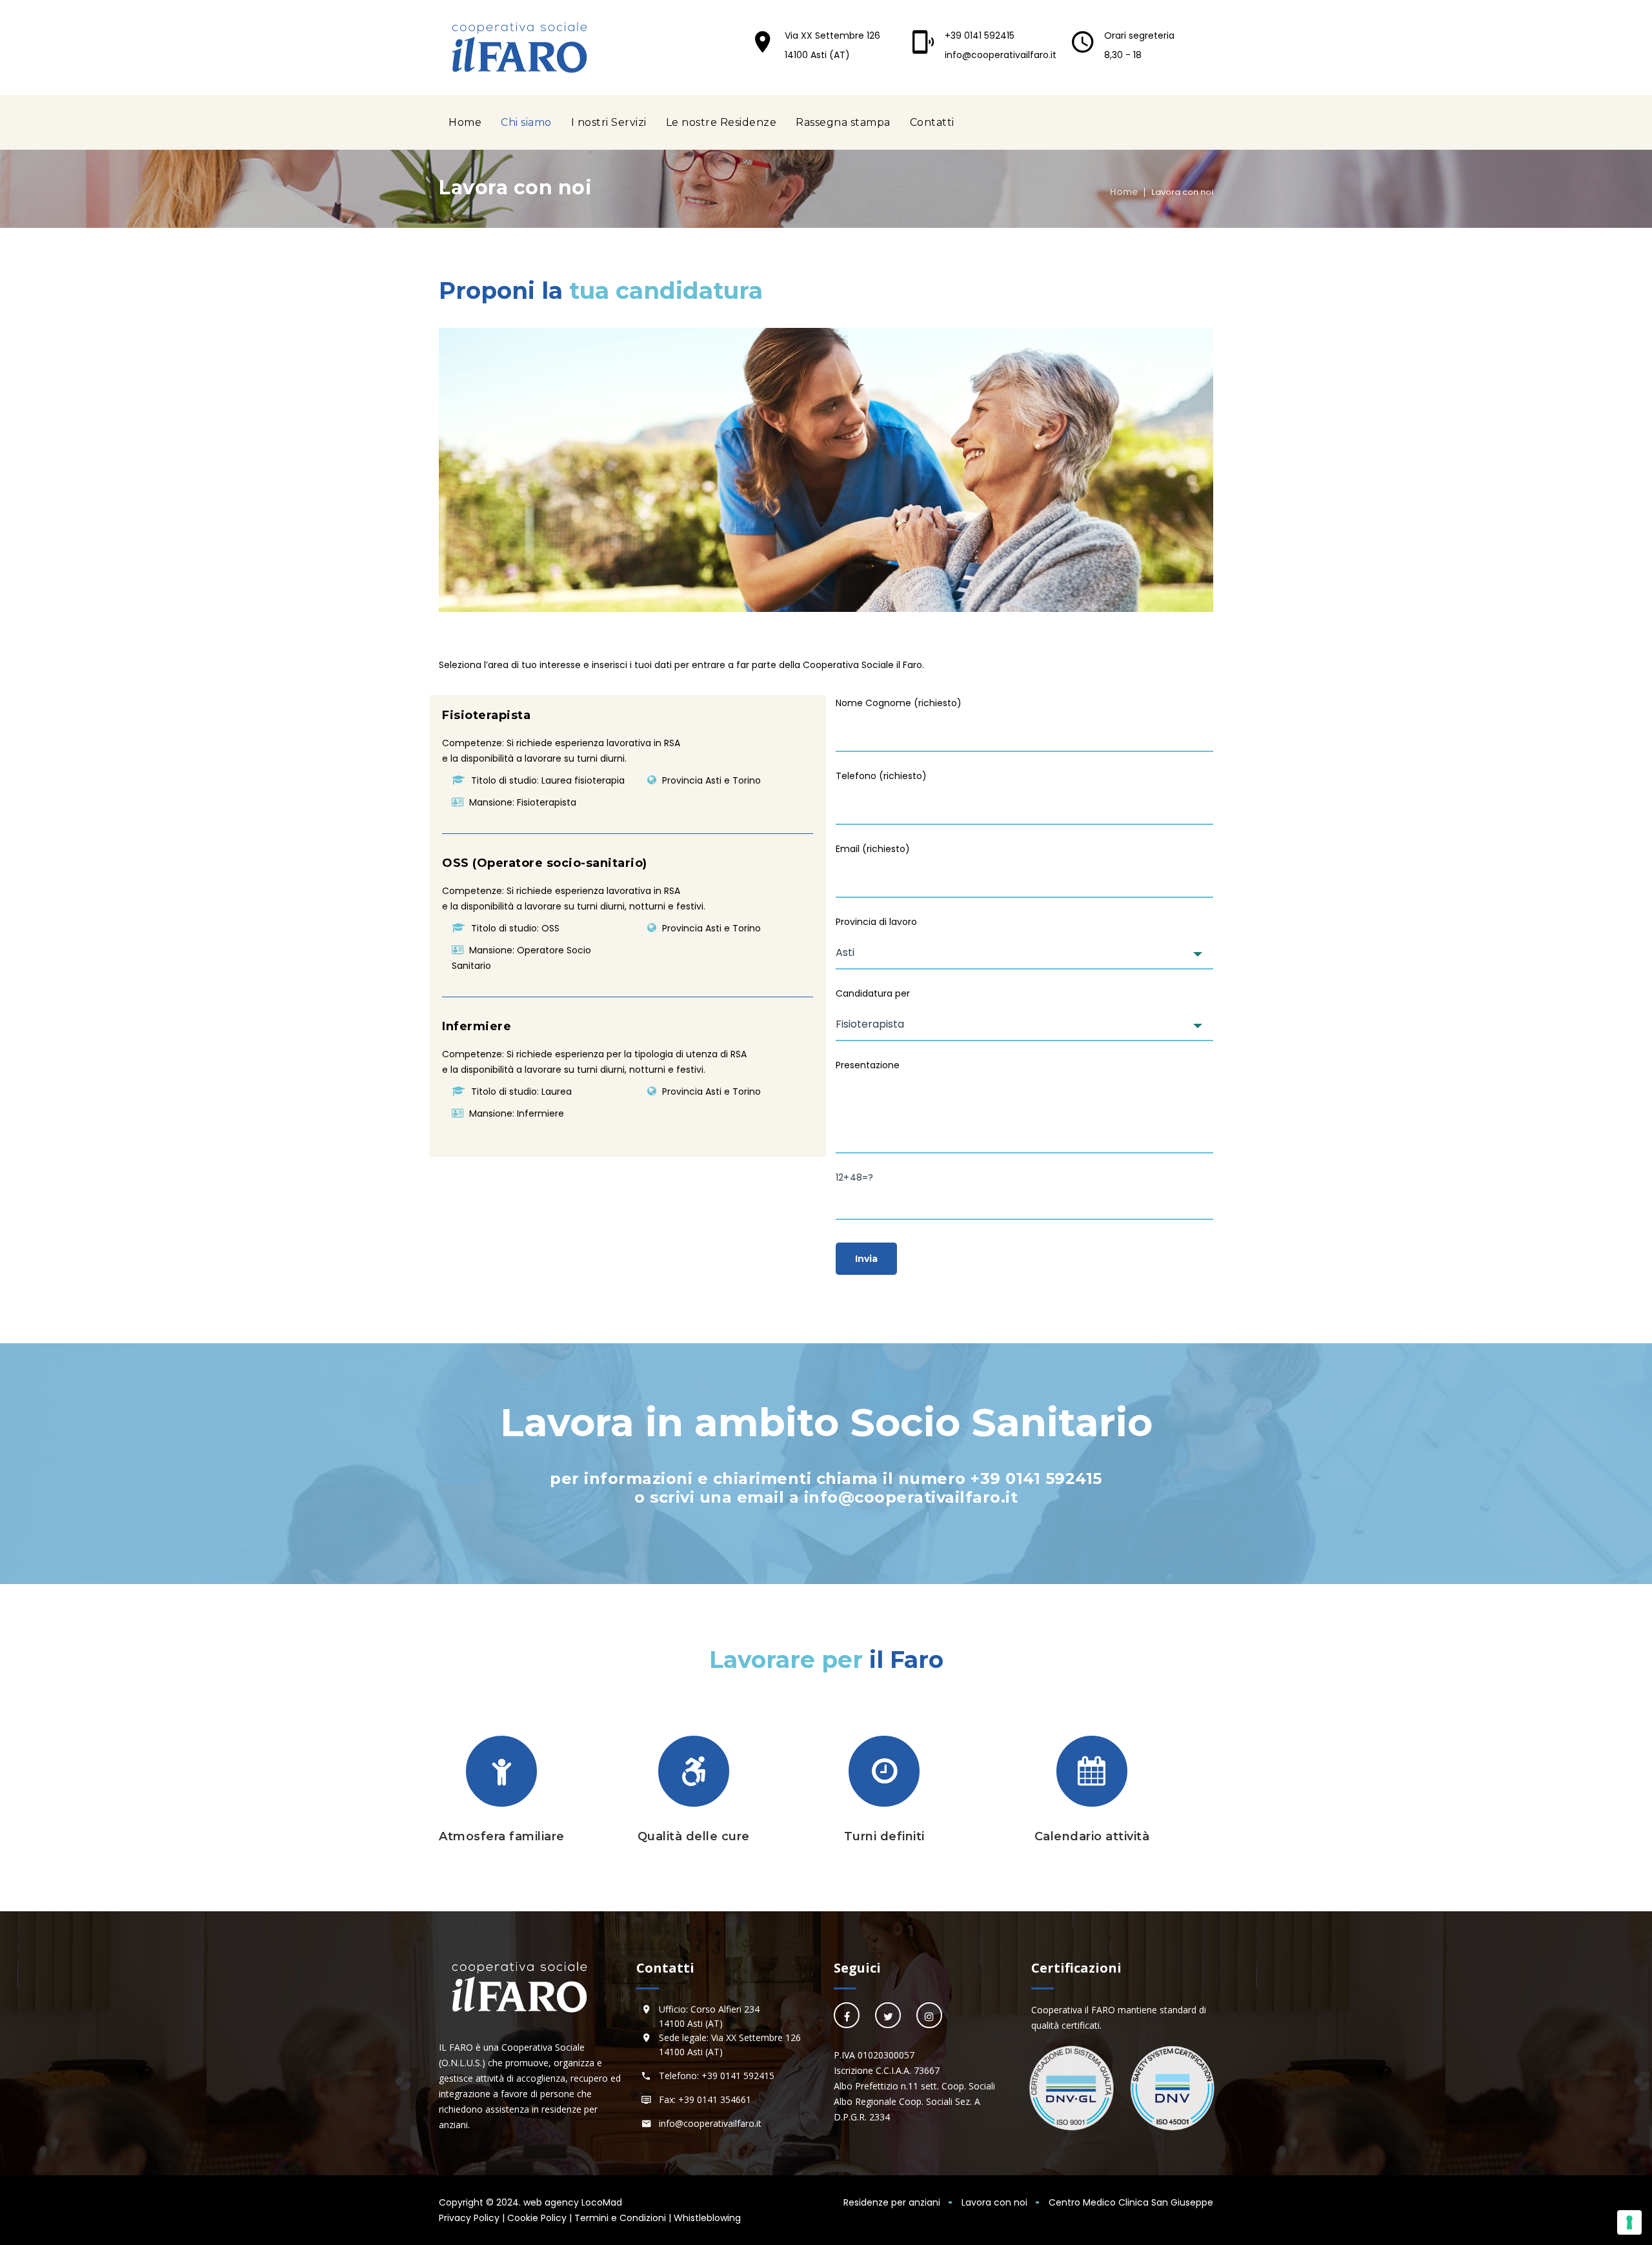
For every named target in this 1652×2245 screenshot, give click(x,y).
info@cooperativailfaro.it (1001, 55)
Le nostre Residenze (721, 122)
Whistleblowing (707, 2218)
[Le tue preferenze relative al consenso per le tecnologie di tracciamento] (1629, 2222)
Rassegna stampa (843, 122)
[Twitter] (888, 2015)
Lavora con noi (994, 2202)
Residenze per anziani (892, 2202)
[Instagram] (929, 2015)
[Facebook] (847, 2015)
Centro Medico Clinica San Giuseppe (1131, 2202)
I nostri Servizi (609, 122)
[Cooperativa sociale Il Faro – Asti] (519, 47)
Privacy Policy (469, 2218)
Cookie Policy (537, 2218)
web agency (551, 2202)
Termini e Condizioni (620, 2218)
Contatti (932, 122)
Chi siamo (526, 122)
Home (465, 122)
